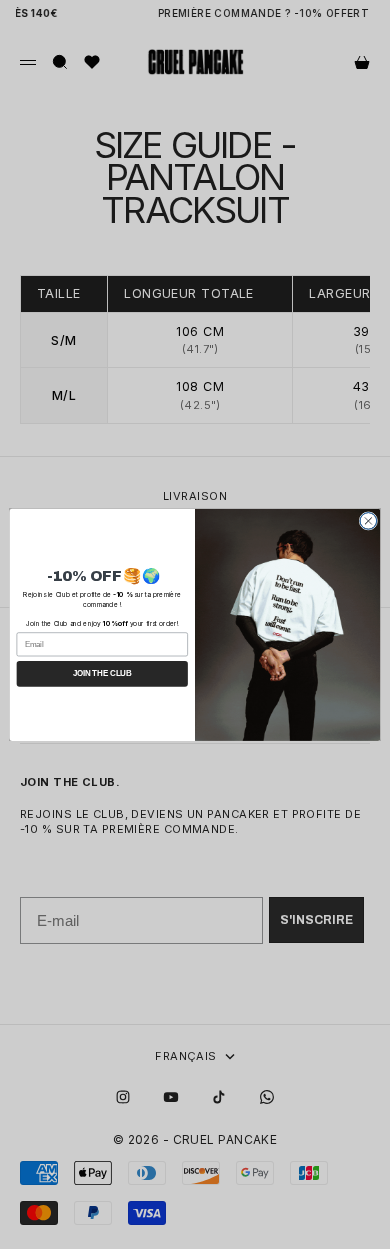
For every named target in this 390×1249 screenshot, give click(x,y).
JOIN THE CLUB (102, 673)
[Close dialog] (368, 520)
